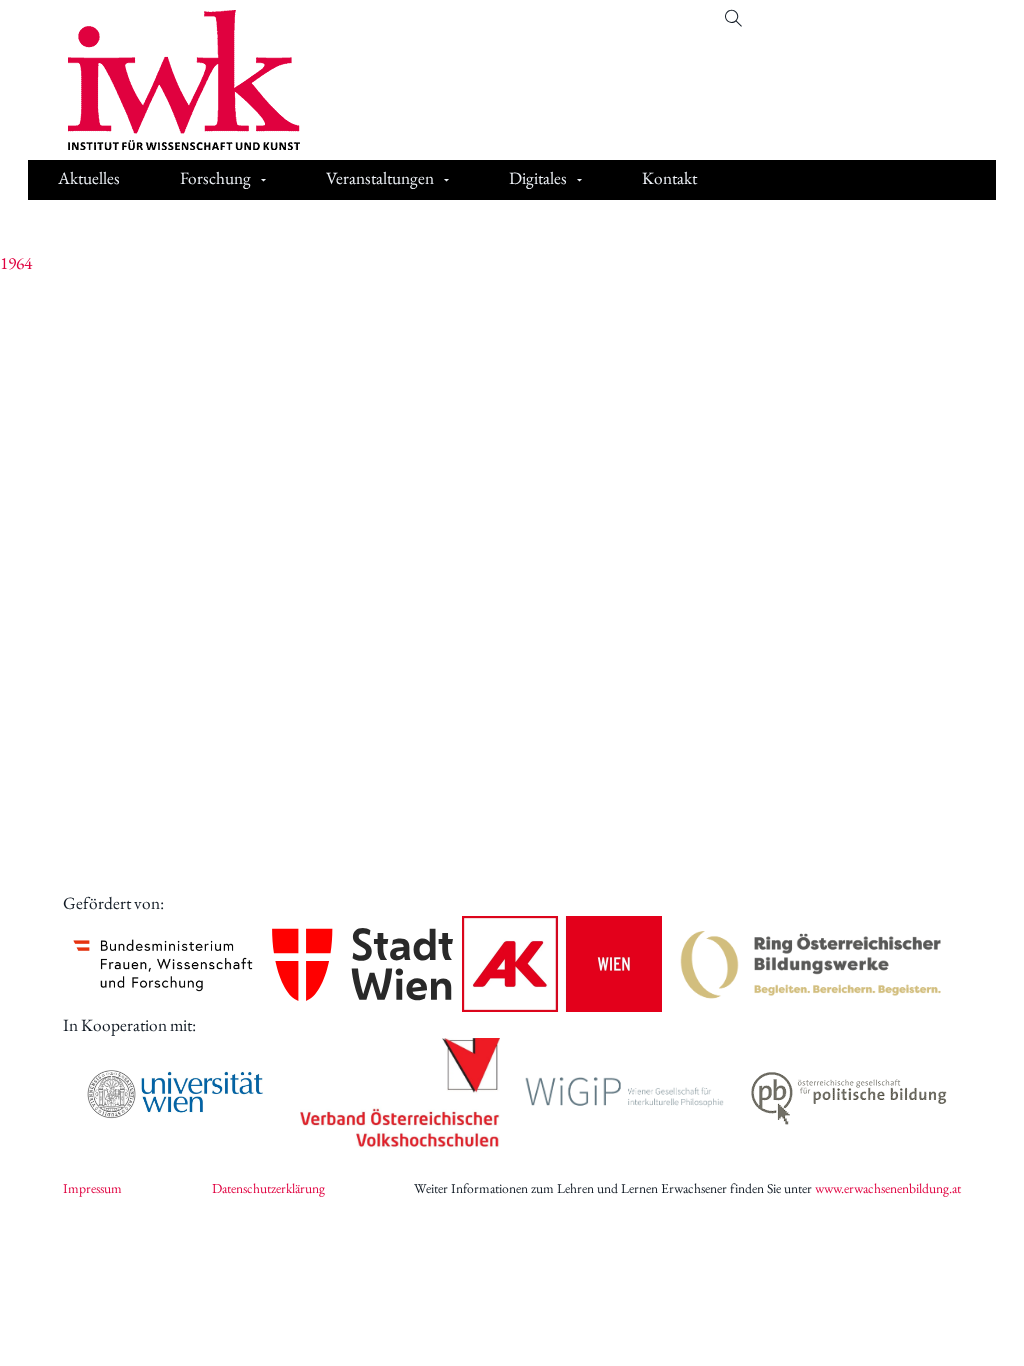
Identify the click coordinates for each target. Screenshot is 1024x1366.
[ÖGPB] (849, 1094)
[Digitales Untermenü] (579, 180)
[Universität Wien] (175, 1094)
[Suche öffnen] (733, 18)
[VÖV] (400, 1094)
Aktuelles (89, 178)
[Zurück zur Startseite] (169, 80)
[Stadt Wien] (363, 964)
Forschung (215, 178)
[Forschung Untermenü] (263, 180)
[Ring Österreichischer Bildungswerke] (811, 964)
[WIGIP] (624, 1094)
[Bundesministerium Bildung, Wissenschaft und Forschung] (163, 964)
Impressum (92, 1188)
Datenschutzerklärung (268, 1188)
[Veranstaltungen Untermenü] (446, 180)
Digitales (538, 178)
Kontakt (669, 178)
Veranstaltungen (380, 178)
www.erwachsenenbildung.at (888, 1188)
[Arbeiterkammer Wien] (562, 964)
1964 (16, 263)
